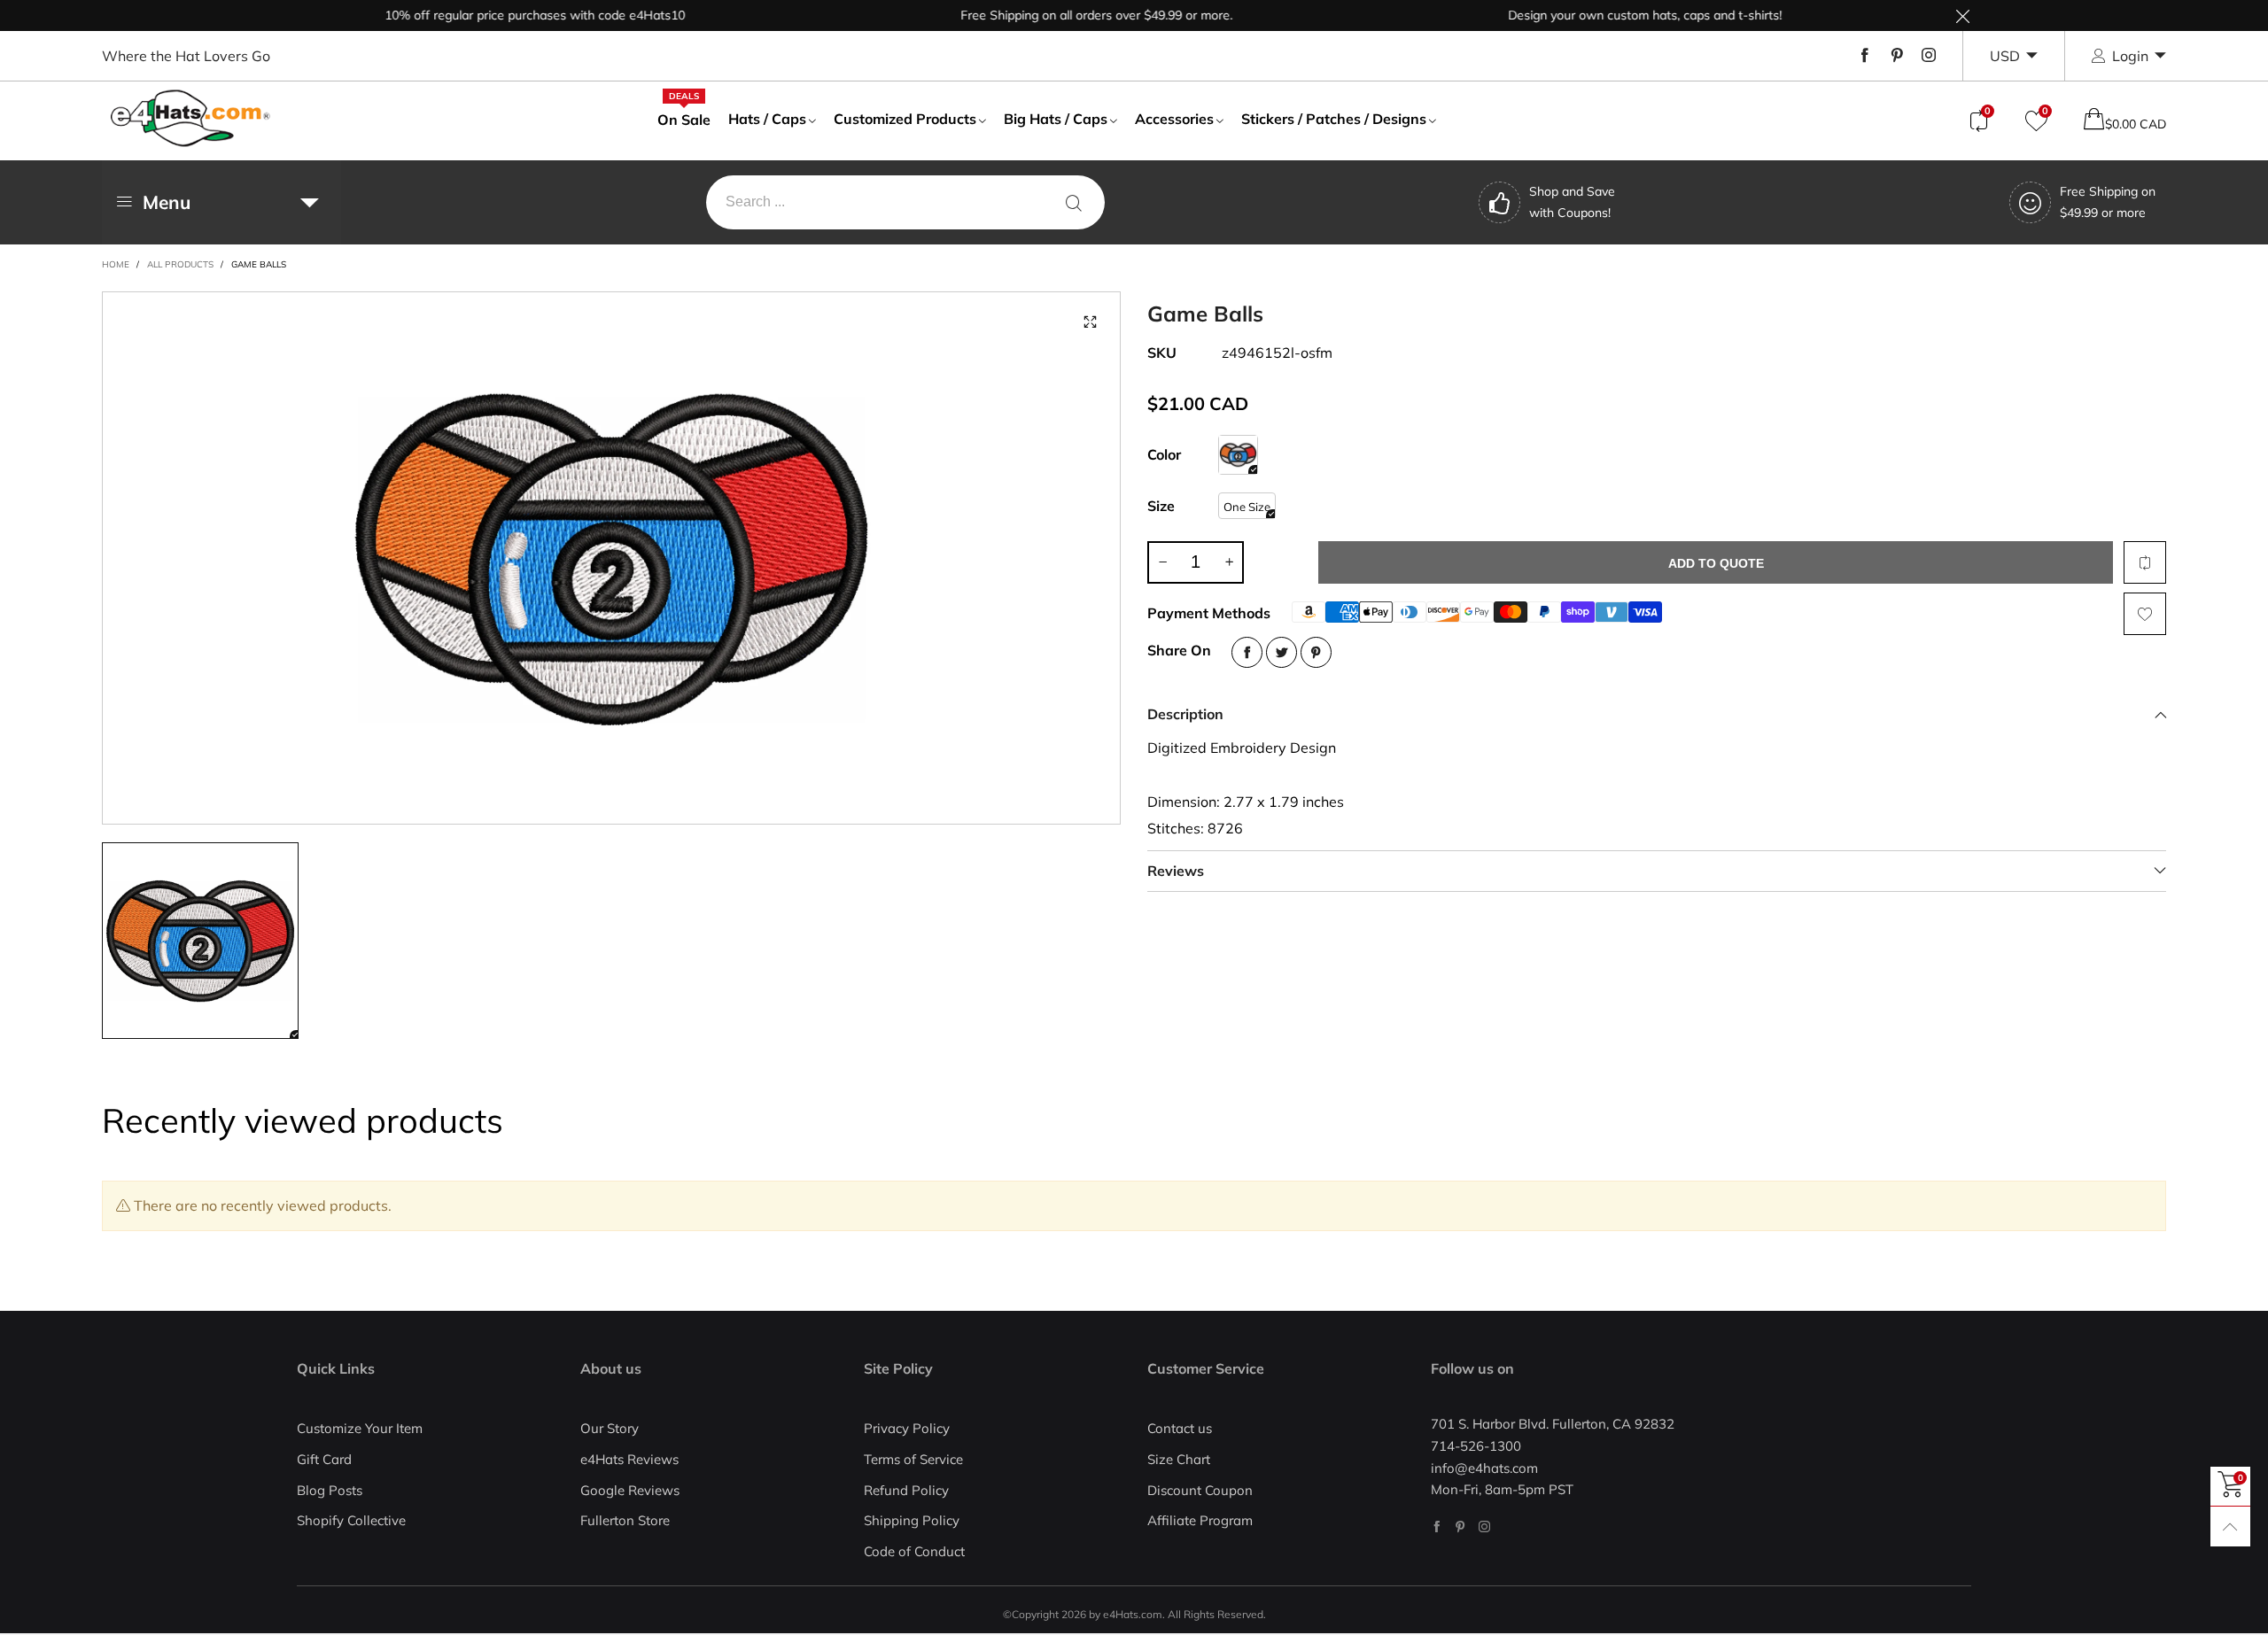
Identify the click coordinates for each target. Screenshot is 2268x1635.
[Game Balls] (1238, 455)
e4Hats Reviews (629, 1459)
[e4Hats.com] (190, 118)
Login (2130, 56)
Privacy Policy (907, 1428)
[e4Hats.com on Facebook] (1437, 1527)
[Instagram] (1929, 56)
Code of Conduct (914, 1551)
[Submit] (1074, 202)
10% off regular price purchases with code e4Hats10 (494, 15)
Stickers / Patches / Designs (1334, 119)
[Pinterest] (1897, 56)
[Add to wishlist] (2145, 614)
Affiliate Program (1200, 1520)
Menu (167, 202)
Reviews (1176, 871)
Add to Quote (1716, 563)
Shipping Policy (912, 1520)
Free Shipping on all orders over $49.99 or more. (1056, 15)
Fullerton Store (625, 1520)
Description (1185, 714)
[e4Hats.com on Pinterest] (1460, 1527)
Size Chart (1179, 1459)
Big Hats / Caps (1056, 119)
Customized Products (905, 119)
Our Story (610, 1428)
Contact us (1180, 1428)
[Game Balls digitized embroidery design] (611, 558)
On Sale (684, 119)
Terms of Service (913, 1459)
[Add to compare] (2145, 562)
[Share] (1247, 652)
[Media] (1090, 322)
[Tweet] (1282, 652)
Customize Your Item (360, 1428)
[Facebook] (1865, 56)
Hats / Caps (767, 119)
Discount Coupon (1200, 1490)
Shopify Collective (351, 1520)
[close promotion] (1962, 15)
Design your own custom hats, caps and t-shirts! (1604, 15)
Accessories (1174, 119)
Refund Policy (906, 1490)
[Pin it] (1316, 652)
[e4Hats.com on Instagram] (1484, 1527)
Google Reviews (630, 1490)
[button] (1162, 562)
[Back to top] (2230, 1527)
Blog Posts (330, 1490)
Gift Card (324, 1459)
